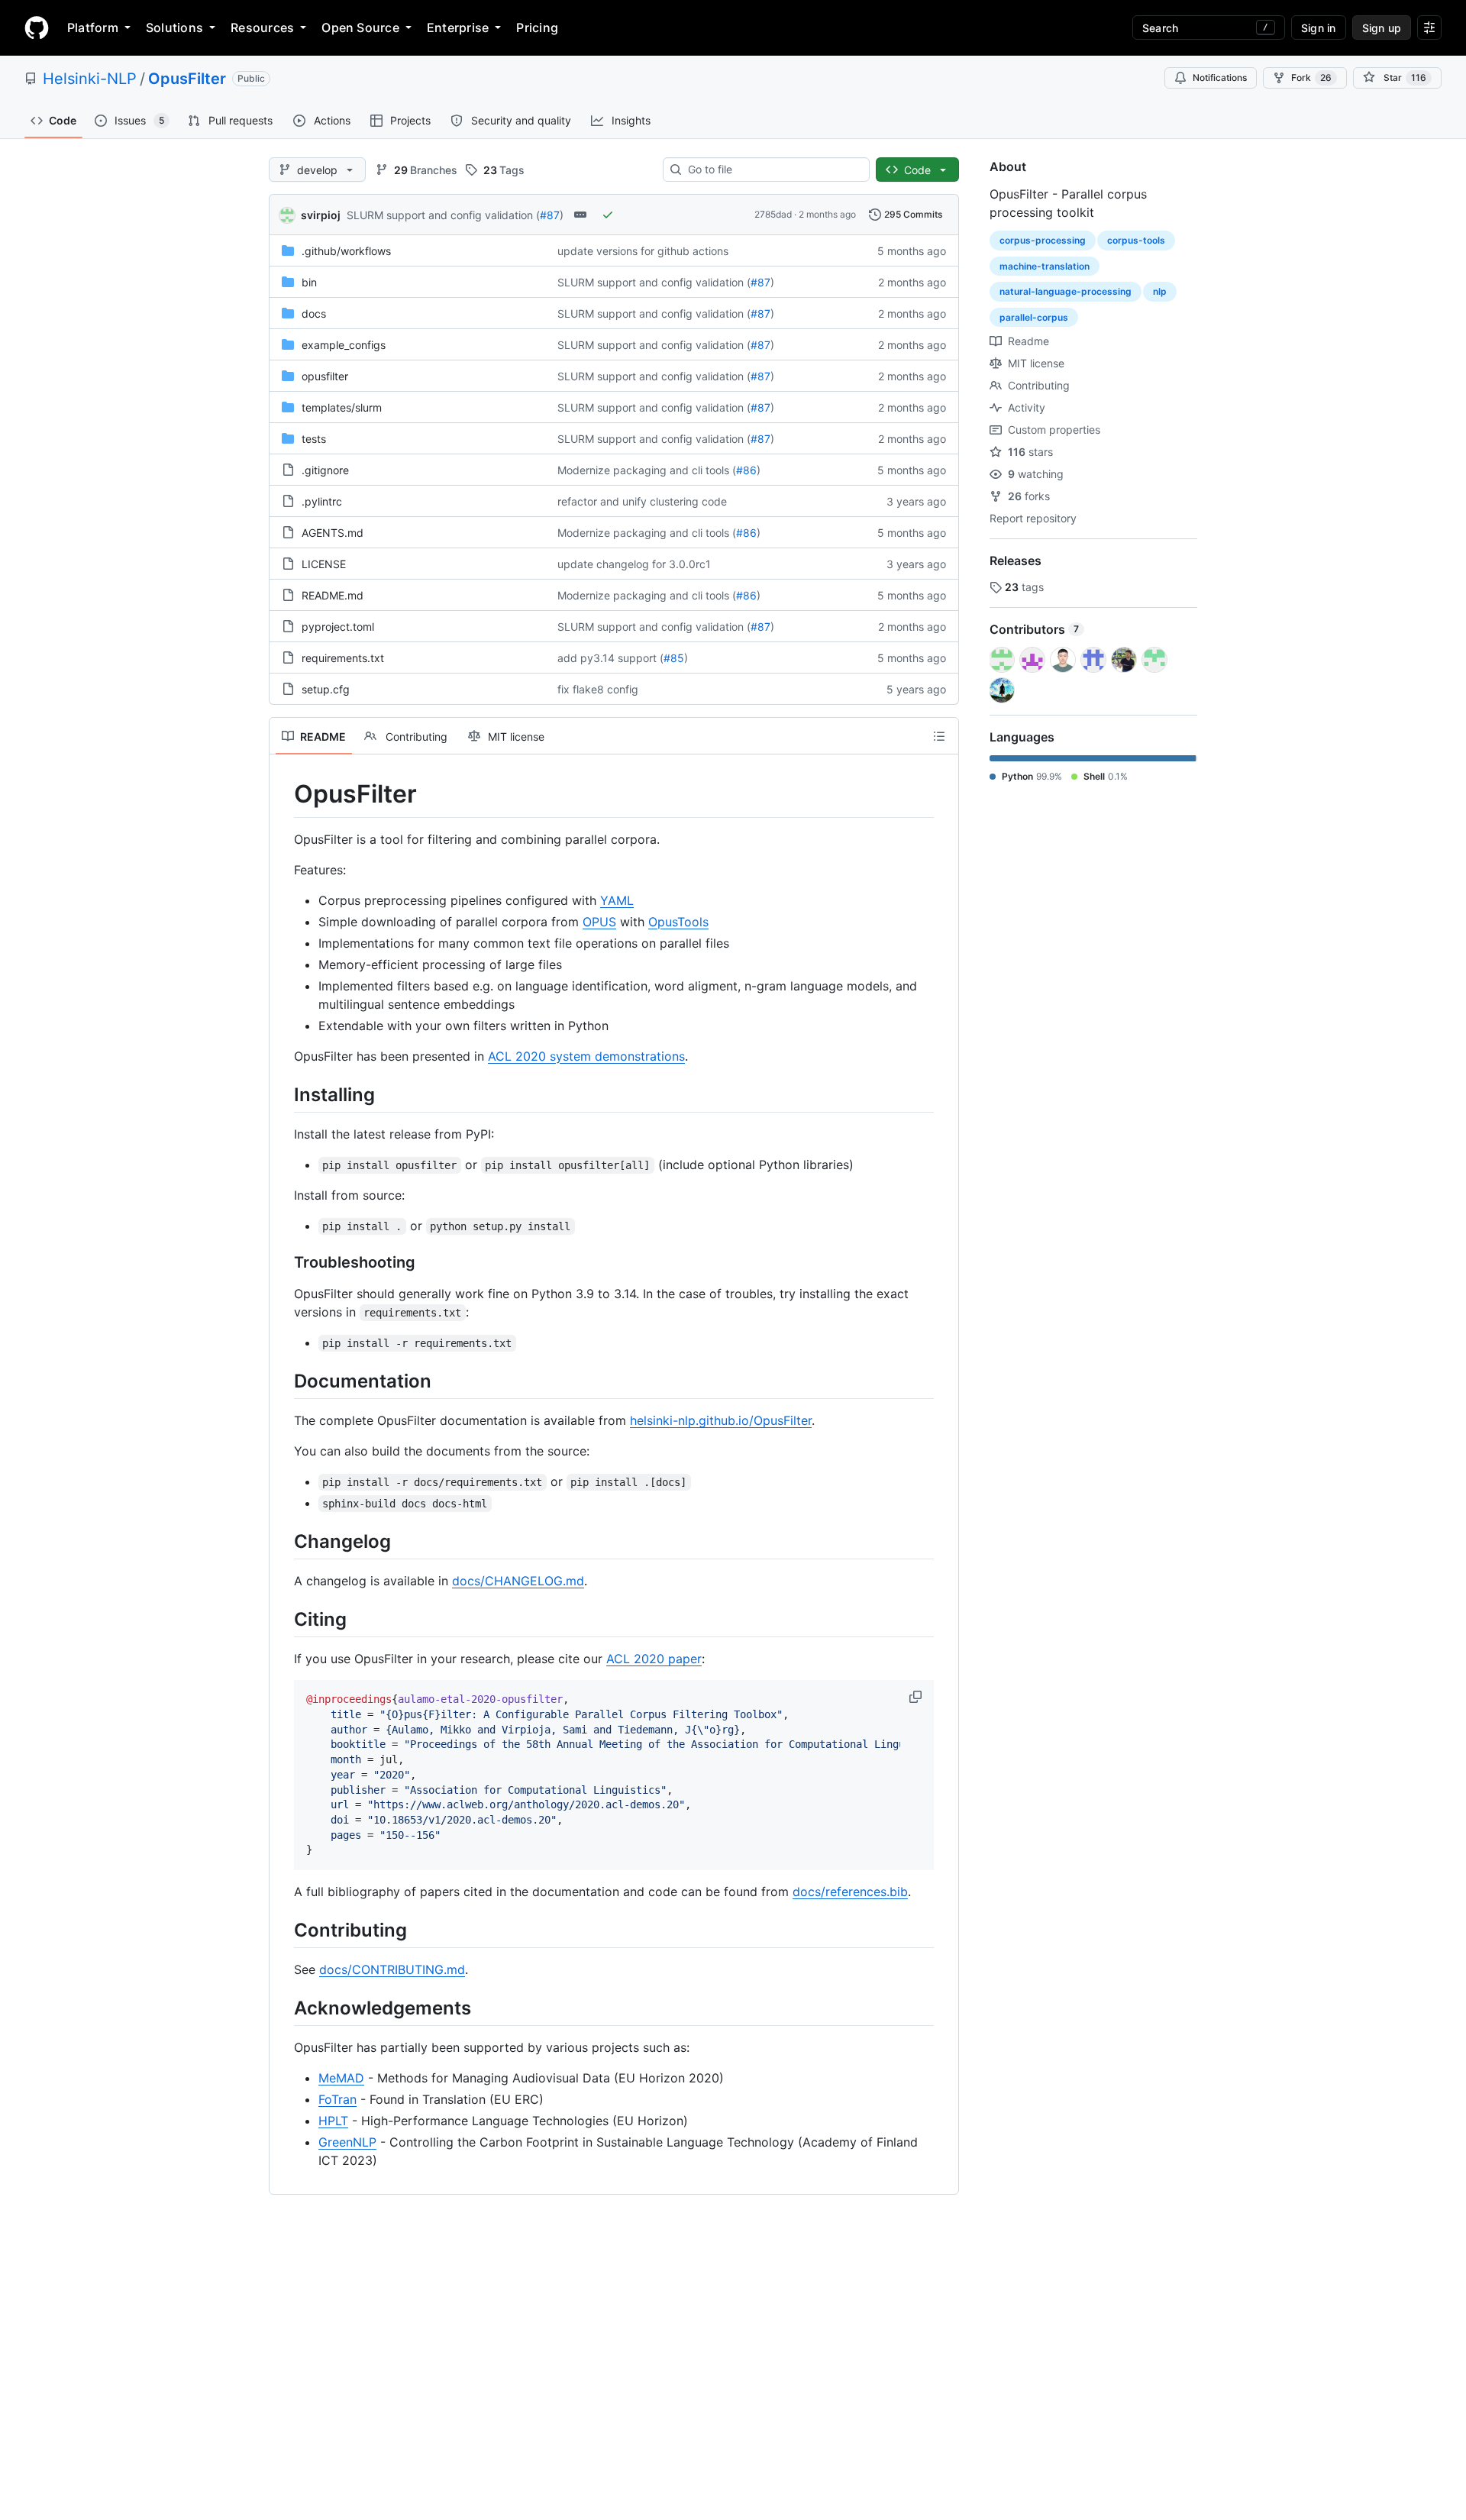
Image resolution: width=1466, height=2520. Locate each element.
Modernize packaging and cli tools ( (647, 470)
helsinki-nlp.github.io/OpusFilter (721, 1420)
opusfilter (325, 376)
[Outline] (939, 736)
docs (314, 313)
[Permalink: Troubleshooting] (283, 1262)
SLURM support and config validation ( (443, 215)
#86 (746, 470)
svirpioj (321, 215)
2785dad (773, 214)
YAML (617, 900)
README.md (333, 595)
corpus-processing (1043, 240)
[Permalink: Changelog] (283, 1541)
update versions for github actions (643, 251)
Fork (1311, 78)
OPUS (599, 922)
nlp (1160, 291)
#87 (550, 215)
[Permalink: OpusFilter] (283, 794)
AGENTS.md (333, 533)
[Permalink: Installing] (283, 1094)
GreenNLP (347, 2142)
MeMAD (341, 2078)
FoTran (337, 2099)
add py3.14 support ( (610, 658)
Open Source (360, 27)
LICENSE (324, 564)
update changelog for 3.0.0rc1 (634, 564)
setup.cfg (326, 689)
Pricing (537, 27)
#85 (674, 658)
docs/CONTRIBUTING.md (392, 1969)
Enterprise (458, 27)
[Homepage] (37, 27)
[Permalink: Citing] (283, 1619)
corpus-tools (1136, 240)
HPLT (333, 2121)
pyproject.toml (338, 627)
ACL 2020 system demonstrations (586, 1056)
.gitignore (325, 470)
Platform (93, 27)
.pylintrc (322, 501)
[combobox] (772, 170)
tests (314, 439)
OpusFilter (187, 79)
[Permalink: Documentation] (283, 1381)
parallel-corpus (1034, 317)
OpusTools (678, 922)
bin (309, 282)
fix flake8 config (598, 689)
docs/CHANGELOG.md (518, 1581)
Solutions (174, 27)
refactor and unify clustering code (642, 501)
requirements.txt (343, 658)
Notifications (1220, 78)
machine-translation (1045, 266)
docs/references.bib (850, 1892)
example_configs (344, 345)
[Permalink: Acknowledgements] (283, 2008)
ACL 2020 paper (654, 1659)
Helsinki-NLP (90, 79)
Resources (262, 27)
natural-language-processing (1066, 291)
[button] (917, 1697)
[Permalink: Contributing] (283, 1930)
